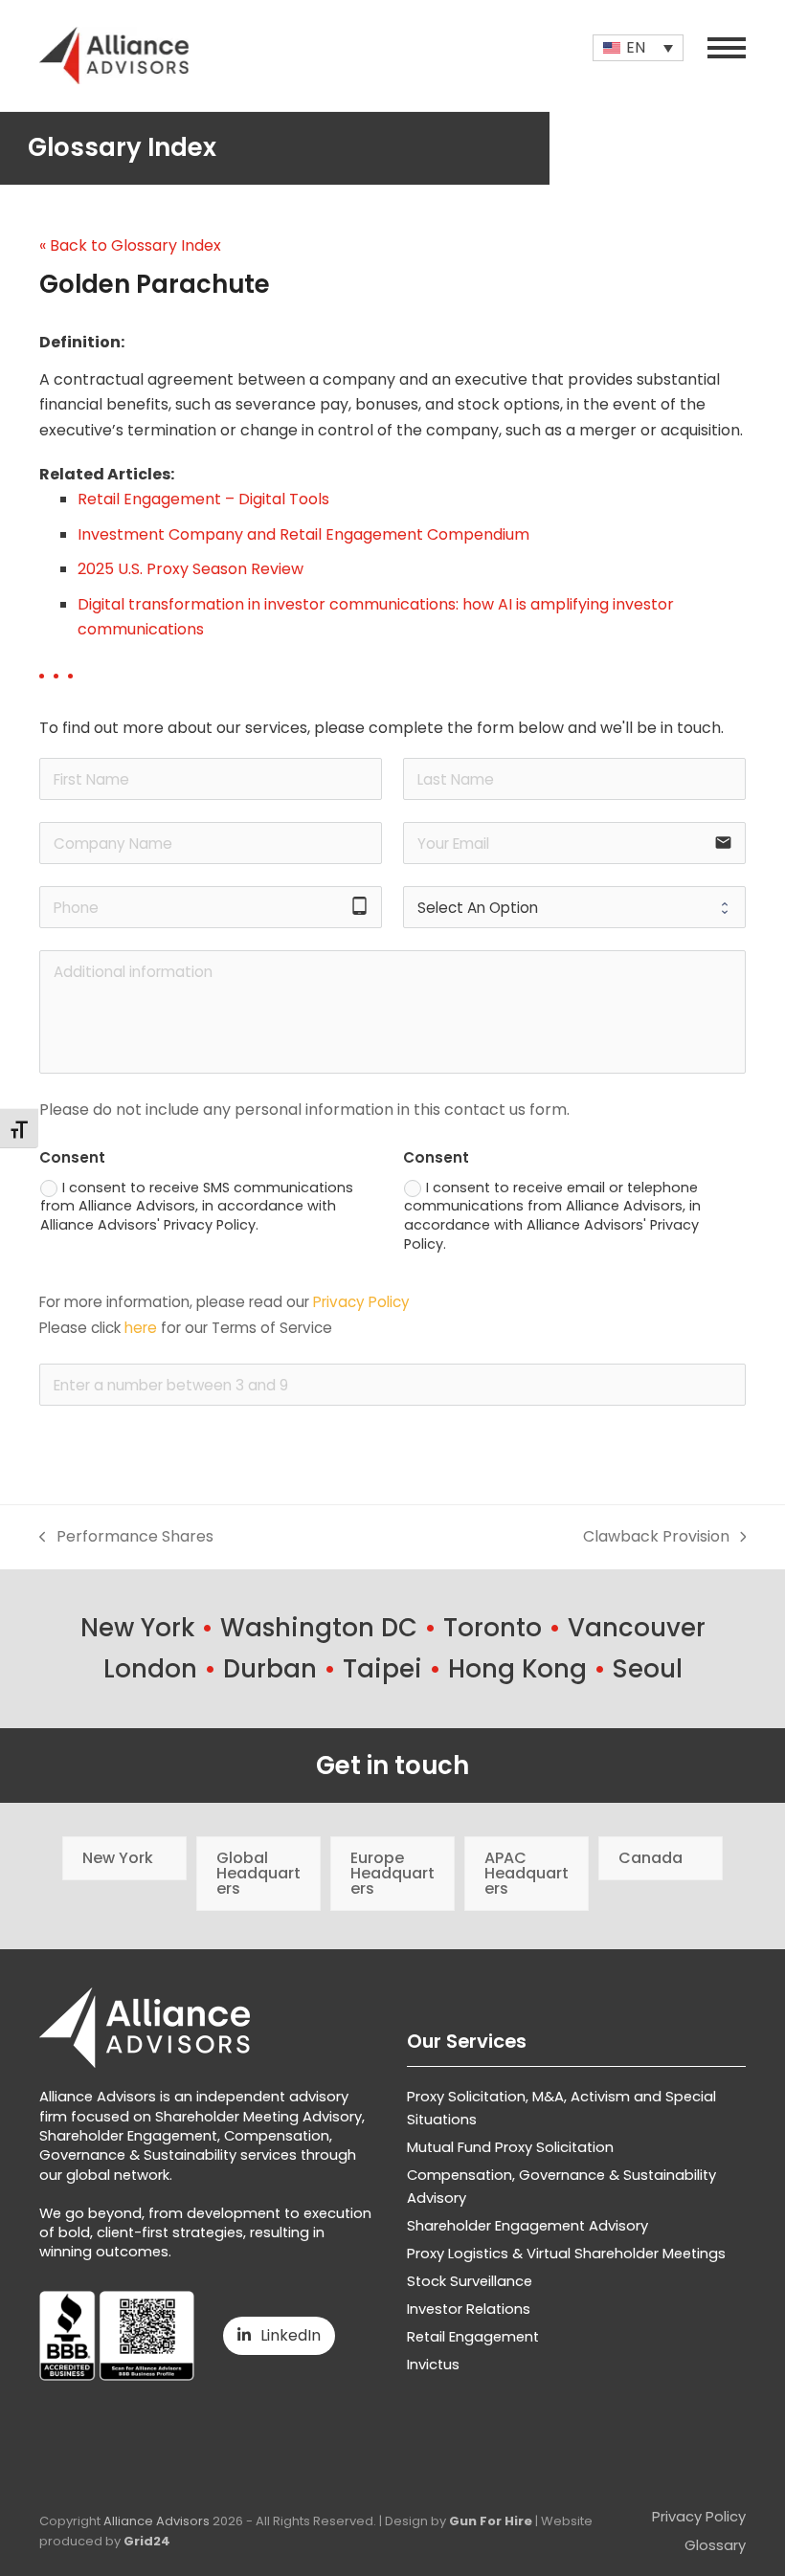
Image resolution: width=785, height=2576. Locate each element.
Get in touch (392, 1765)
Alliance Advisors (157, 2521)
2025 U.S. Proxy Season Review (191, 569)
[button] (727, 48)
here (141, 1328)
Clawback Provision (656, 1537)
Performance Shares (126, 1537)
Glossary (715, 2545)
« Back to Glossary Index (130, 245)
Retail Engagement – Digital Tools (203, 499)
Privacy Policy (361, 1302)
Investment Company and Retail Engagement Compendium (303, 534)
